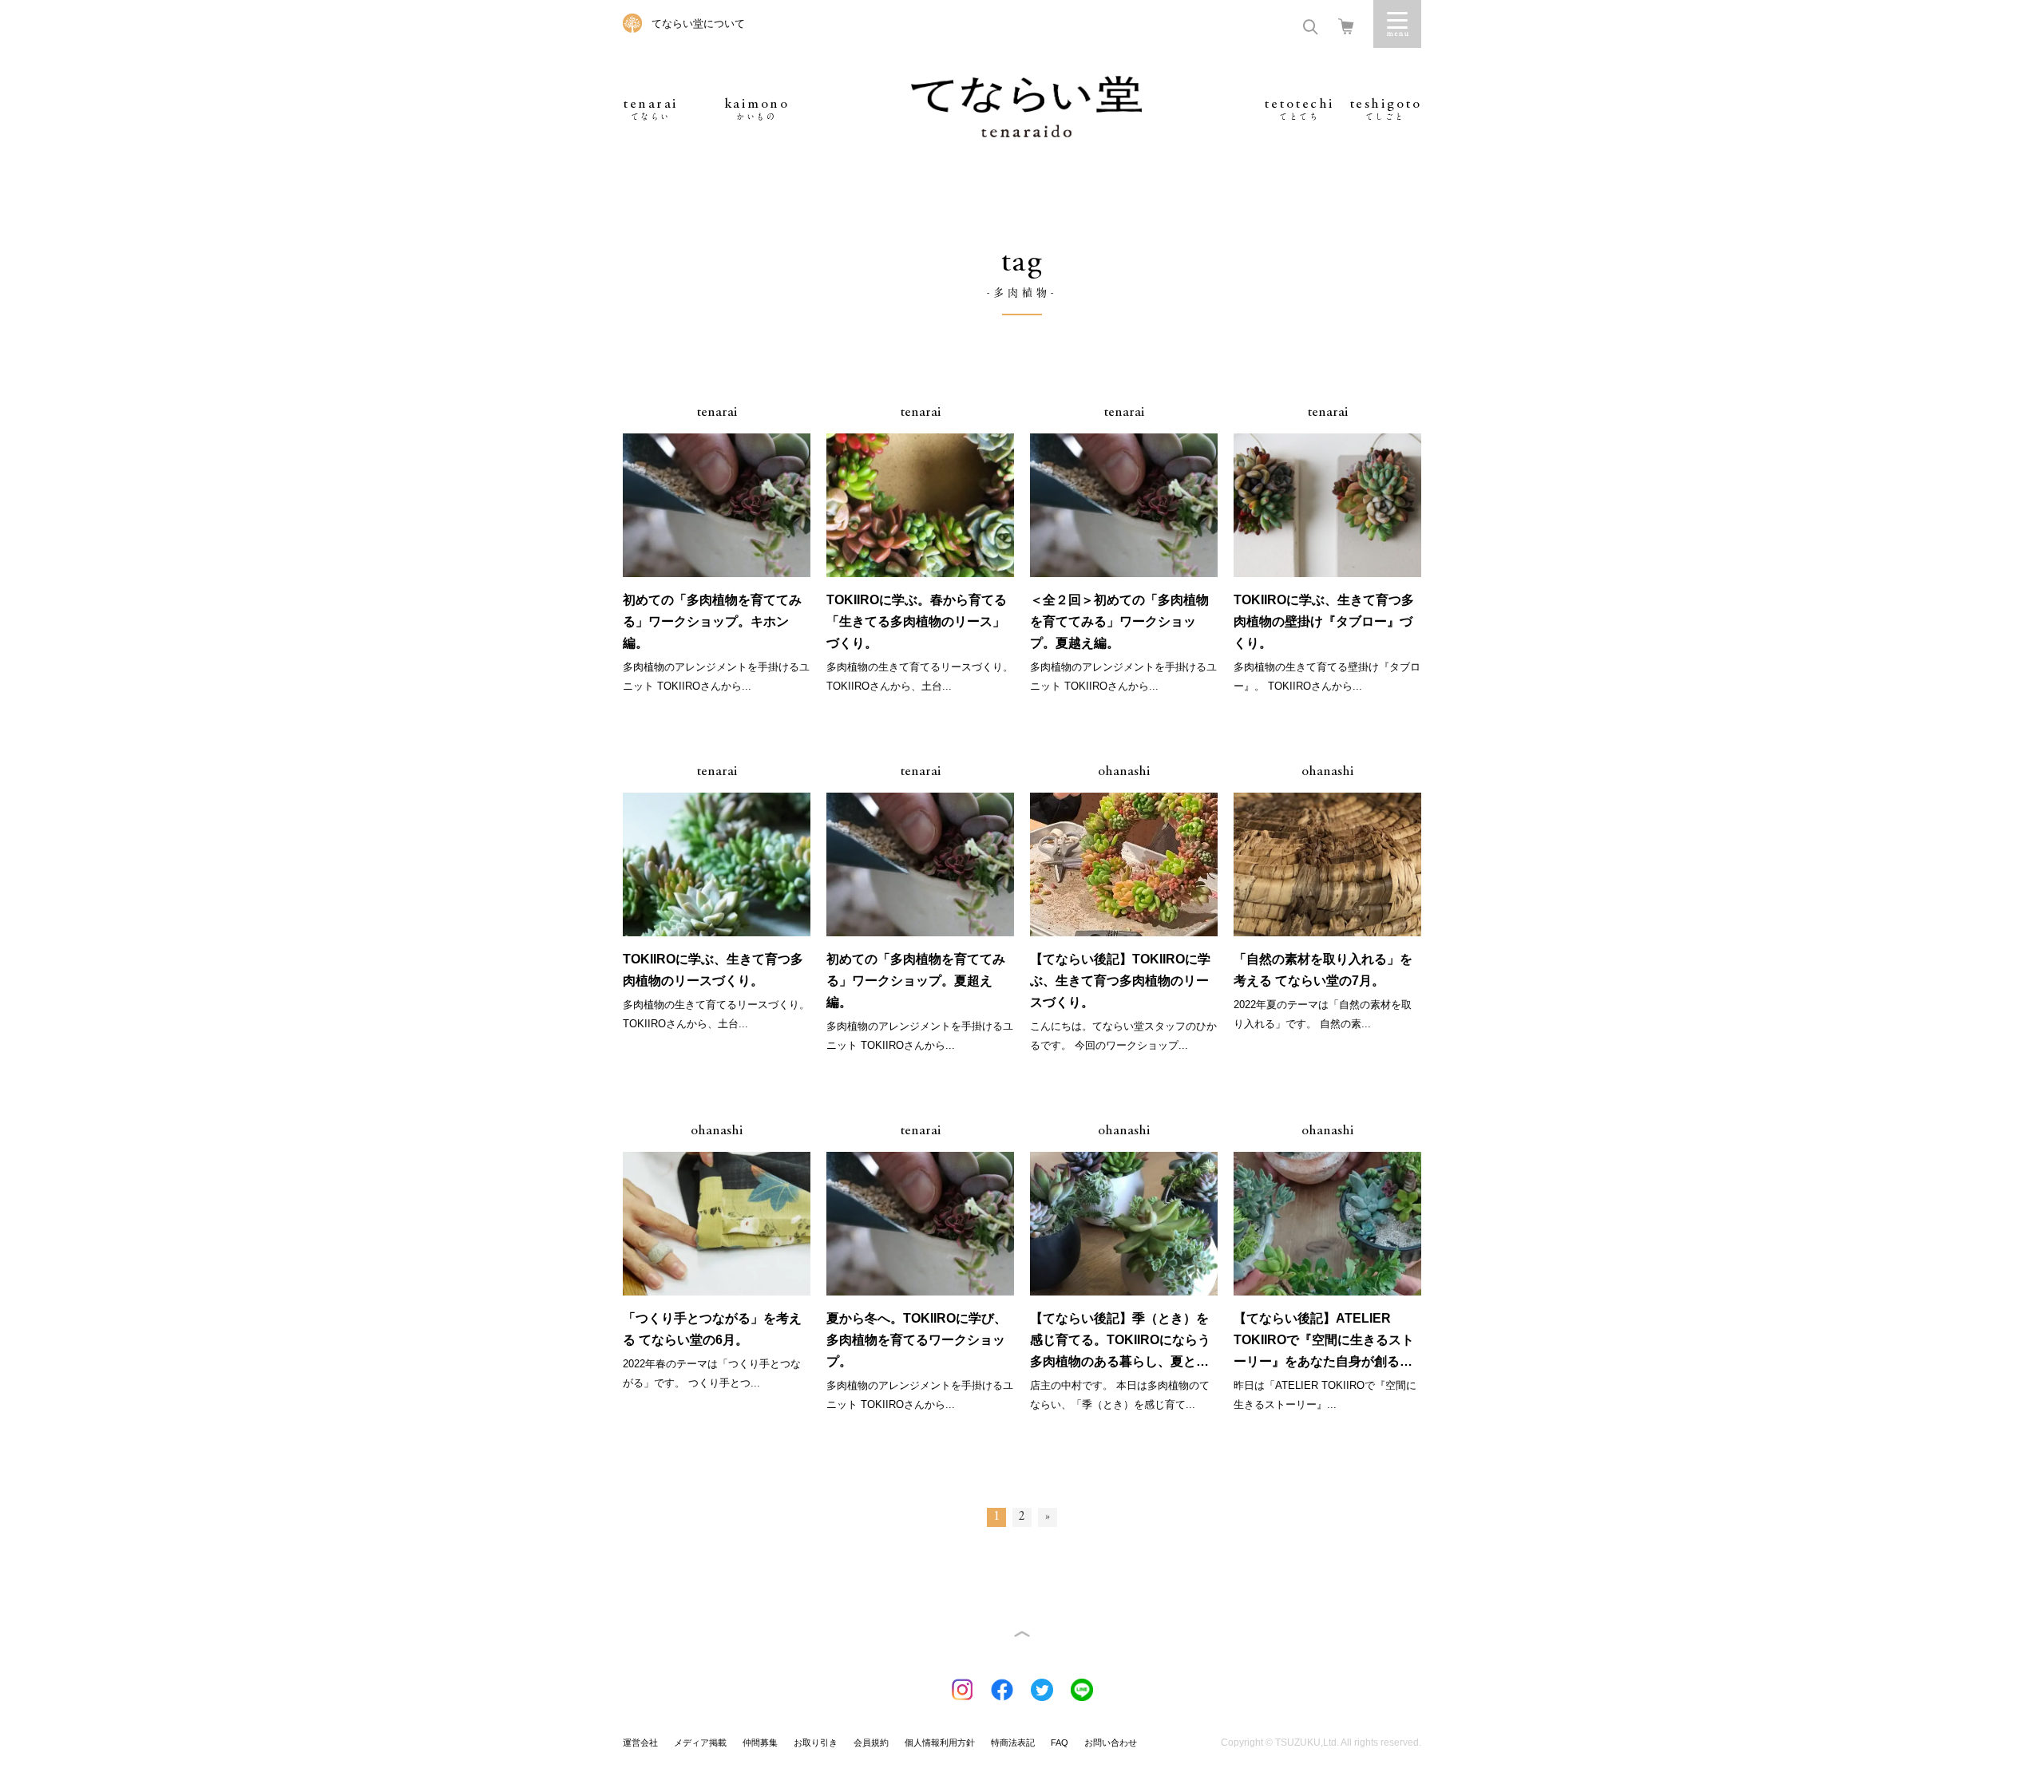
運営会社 (640, 1743)
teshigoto (1386, 109)
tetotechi (1299, 109)
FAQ (1060, 1743)
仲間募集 (760, 1743)
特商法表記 (1013, 1743)
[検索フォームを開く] (1310, 25)
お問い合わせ (1111, 1743)
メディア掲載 (700, 1743)
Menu (1397, 24)
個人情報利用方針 (940, 1743)
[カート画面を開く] (1346, 25)
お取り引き (816, 1743)
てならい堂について (698, 24)
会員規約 (871, 1743)
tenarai (651, 109)
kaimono (757, 109)
